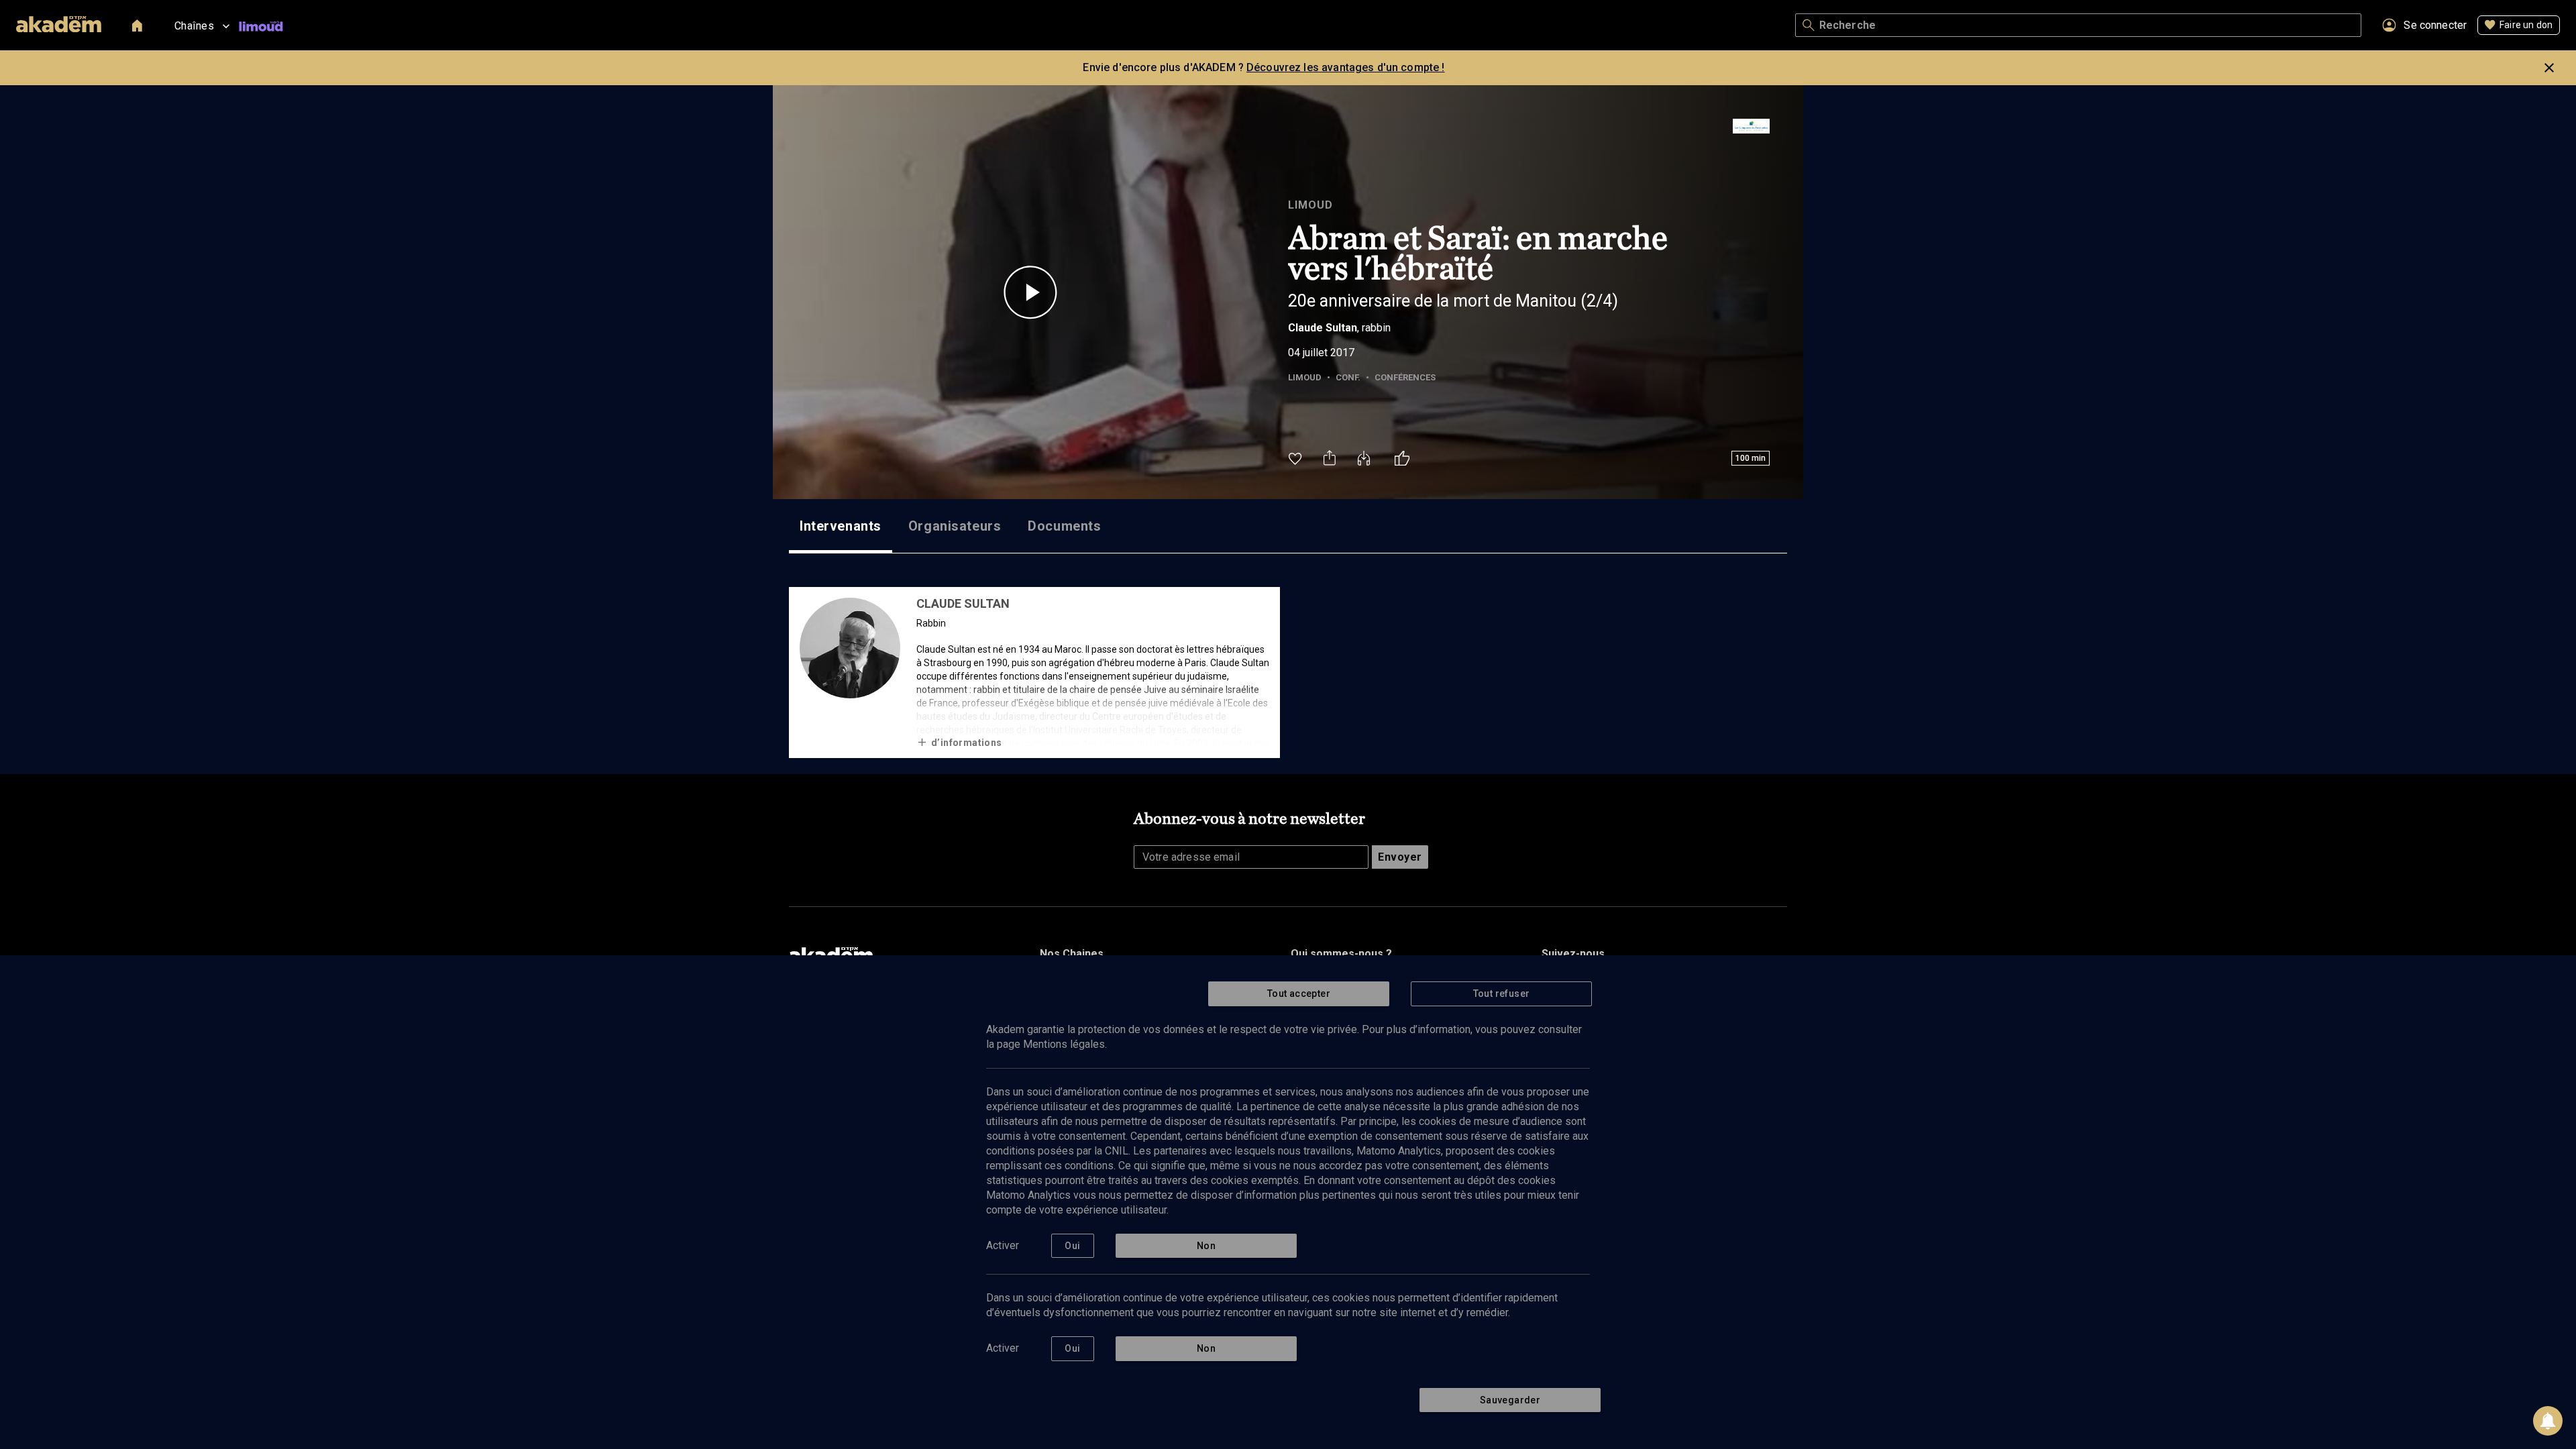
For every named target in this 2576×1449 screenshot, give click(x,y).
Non (1206, 1246)
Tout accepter (1299, 994)
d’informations (967, 743)
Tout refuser (1502, 994)
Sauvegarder (1510, 1400)
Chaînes (194, 26)
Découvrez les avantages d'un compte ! (1346, 67)
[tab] (841, 526)
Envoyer (1400, 857)
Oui (1072, 1246)
